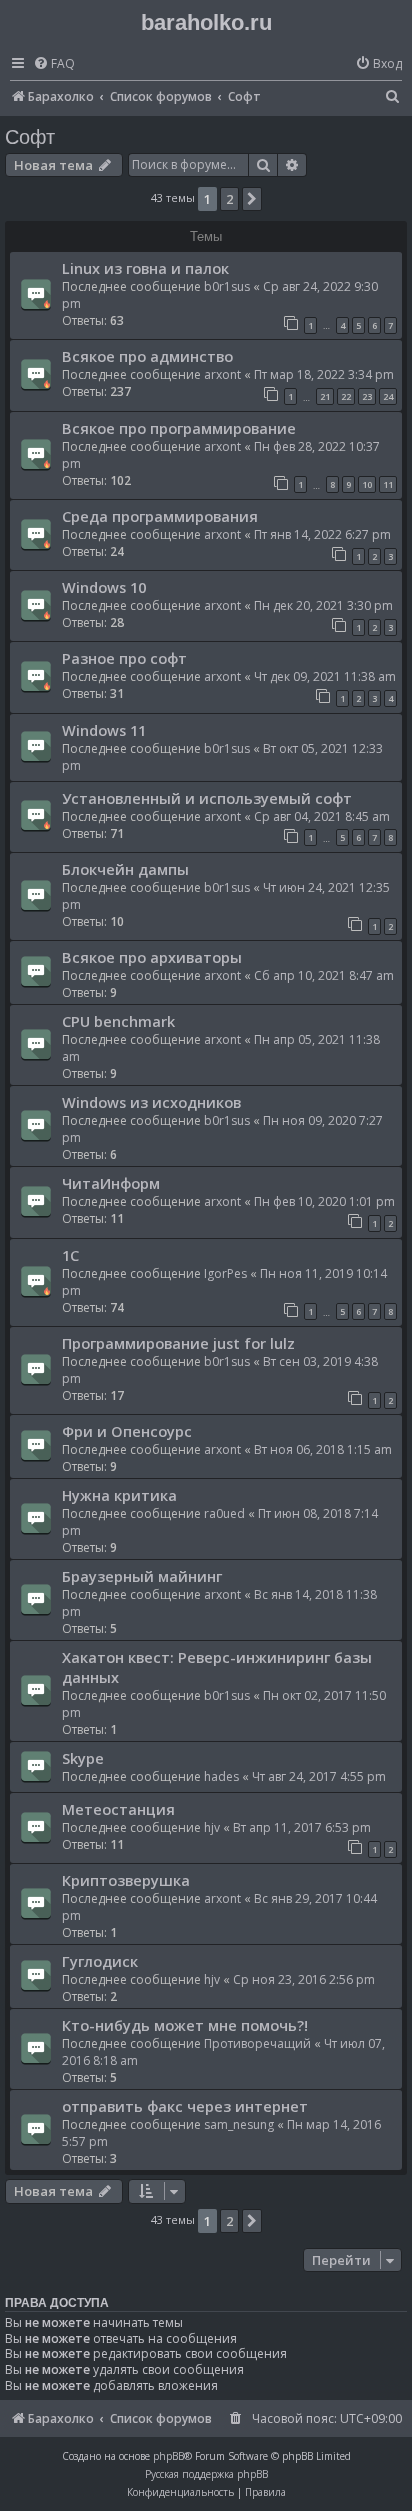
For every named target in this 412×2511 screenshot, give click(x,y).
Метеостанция (118, 1809)
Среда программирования (160, 516)
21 (325, 396)
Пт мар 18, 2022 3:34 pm (324, 374)
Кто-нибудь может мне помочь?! (185, 2025)
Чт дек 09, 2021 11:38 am (325, 676)
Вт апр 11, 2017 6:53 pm (302, 1827)
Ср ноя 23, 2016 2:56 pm (304, 1979)
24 (388, 396)
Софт (30, 137)
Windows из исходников (151, 1102)
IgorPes (225, 1273)
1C (70, 1255)
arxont (222, 374)
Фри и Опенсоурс (127, 1431)
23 (367, 396)
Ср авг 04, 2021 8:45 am (322, 816)
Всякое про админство (147, 356)
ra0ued (224, 1513)
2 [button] (229, 199)
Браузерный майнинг (142, 1576)
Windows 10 (104, 587)
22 (346, 396)
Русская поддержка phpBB (206, 2474)
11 (388, 484)
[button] (252, 199)
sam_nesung (239, 2124)
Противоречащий (257, 2043)
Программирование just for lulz (178, 1343)
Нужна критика (119, 1495)
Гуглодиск (100, 1961)
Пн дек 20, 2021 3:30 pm (323, 605)
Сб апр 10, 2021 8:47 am (324, 975)
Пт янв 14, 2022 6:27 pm (322, 534)
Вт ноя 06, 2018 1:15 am (323, 1449)
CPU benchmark (118, 1021)
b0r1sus (227, 286)
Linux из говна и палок (145, 268)
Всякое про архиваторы (152, 957)
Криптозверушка (126, 1880)
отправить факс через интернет (185, 2106)
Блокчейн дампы (125, 869)
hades (221, 1776)
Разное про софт (124, 658)
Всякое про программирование (179, 428)
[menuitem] (54, 64)
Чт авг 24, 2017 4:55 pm (319, 1776)
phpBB (168, 2456)
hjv (212, 1827)
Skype (83, 1758)
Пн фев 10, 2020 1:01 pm (324, 1201)
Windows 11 (104, 730)
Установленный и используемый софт (207, 798)
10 (367, 484)
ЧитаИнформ (111, 1183)
